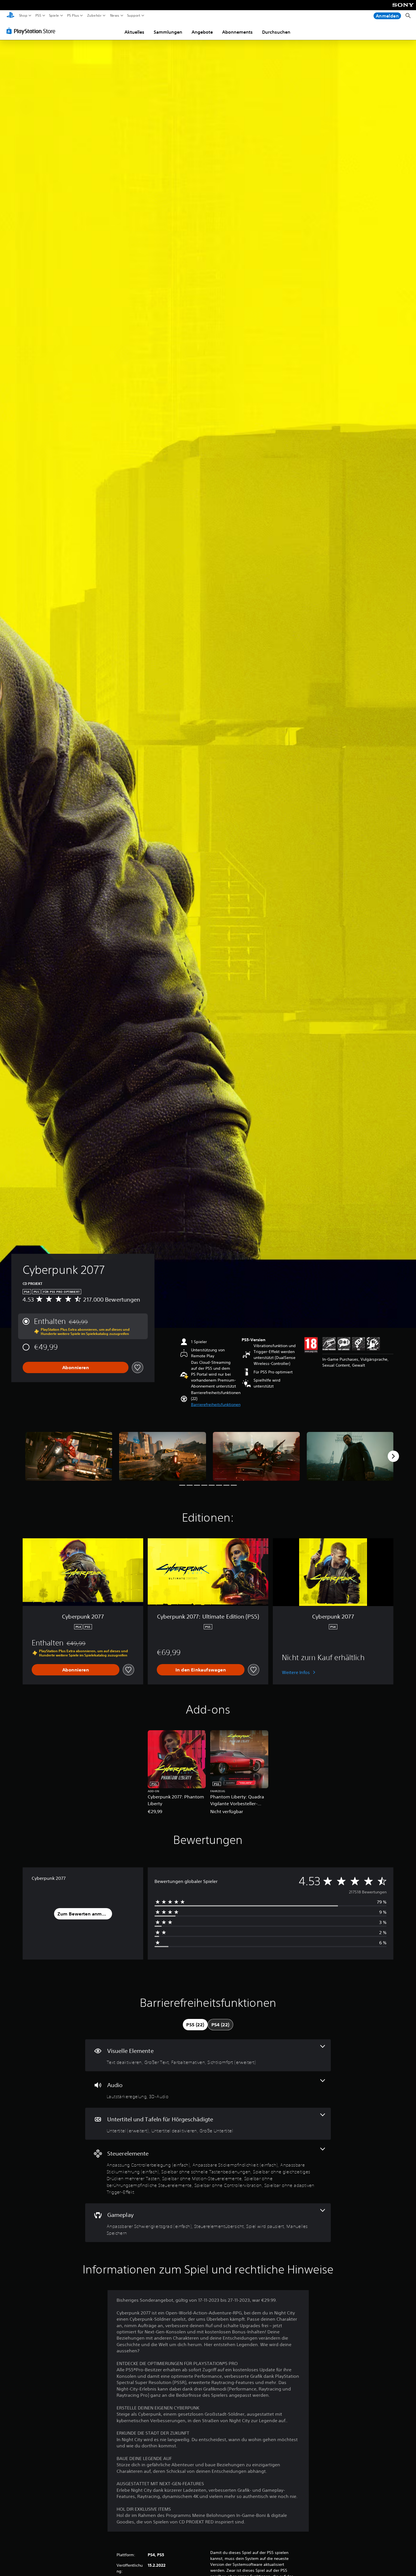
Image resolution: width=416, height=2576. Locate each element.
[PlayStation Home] (10, 16)
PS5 (38, 16)
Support (134, 16)
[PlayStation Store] (32, 31)
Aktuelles (134, 32)
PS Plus (73, 16)
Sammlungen (168, 32)
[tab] (195, 2025)
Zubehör (94, 16)
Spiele (54, 16)
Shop (23, 16)
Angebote (202, 32)
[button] (216, 1405)
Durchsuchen (276, 32)
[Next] (393, 1456)
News (114, 16)
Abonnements (237, 32)
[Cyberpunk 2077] (69, 1456)
